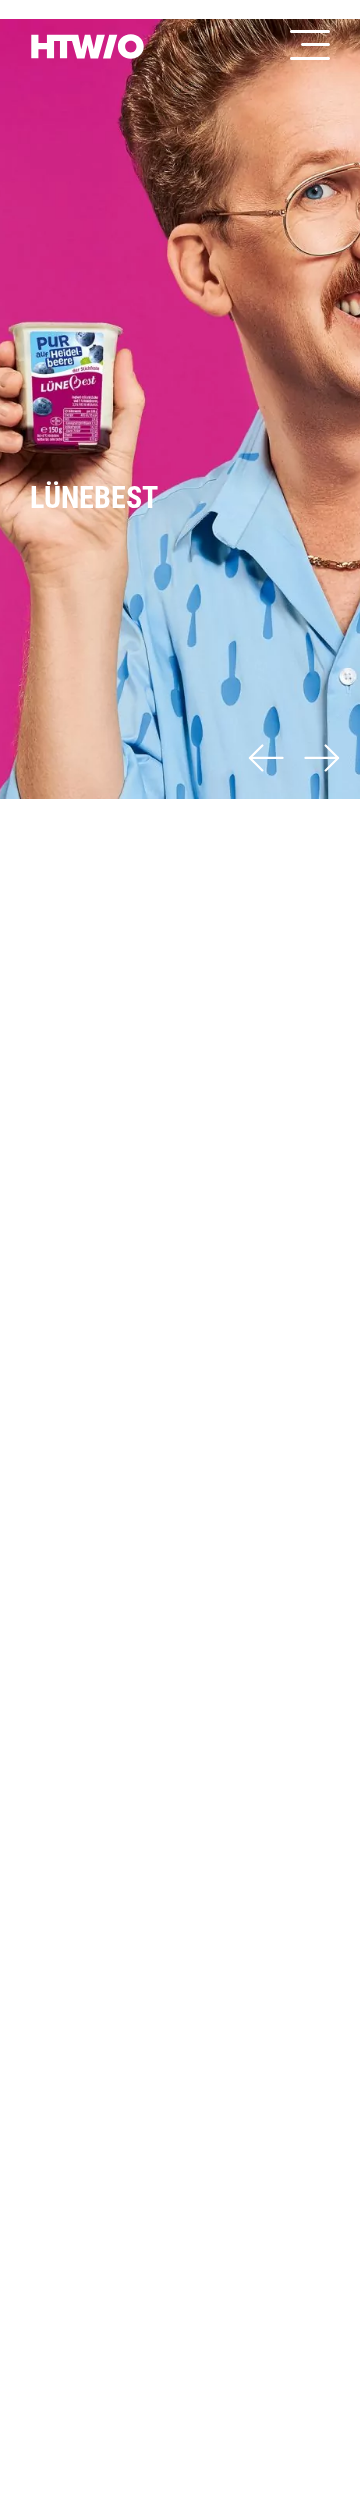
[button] (266, 761)
